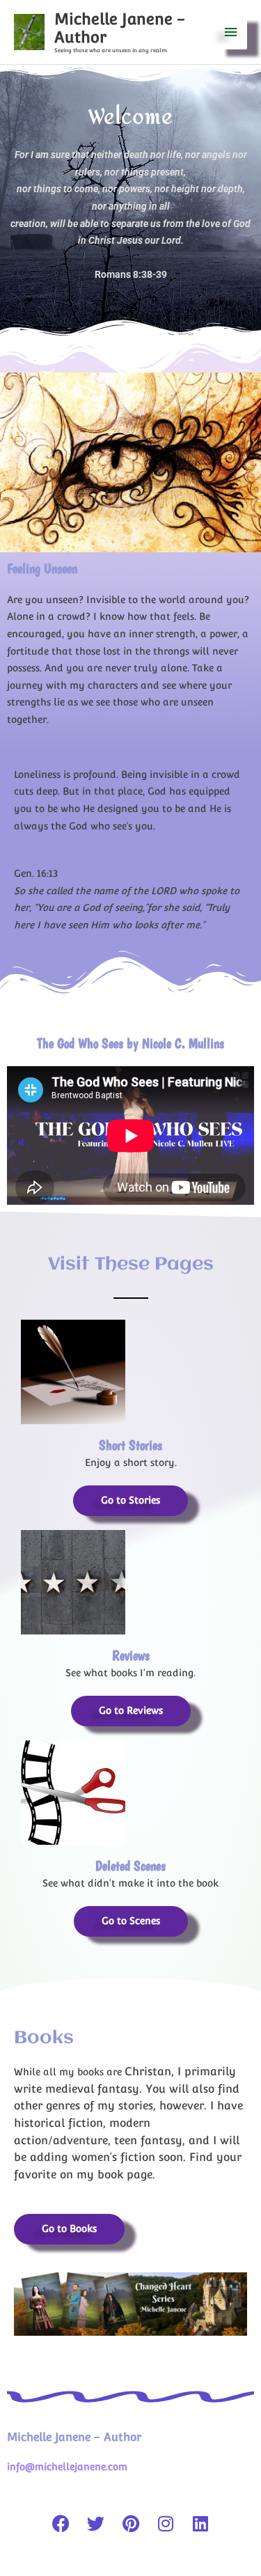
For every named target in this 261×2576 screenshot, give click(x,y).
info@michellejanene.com (67, 2467)
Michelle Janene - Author (74, 2437)
